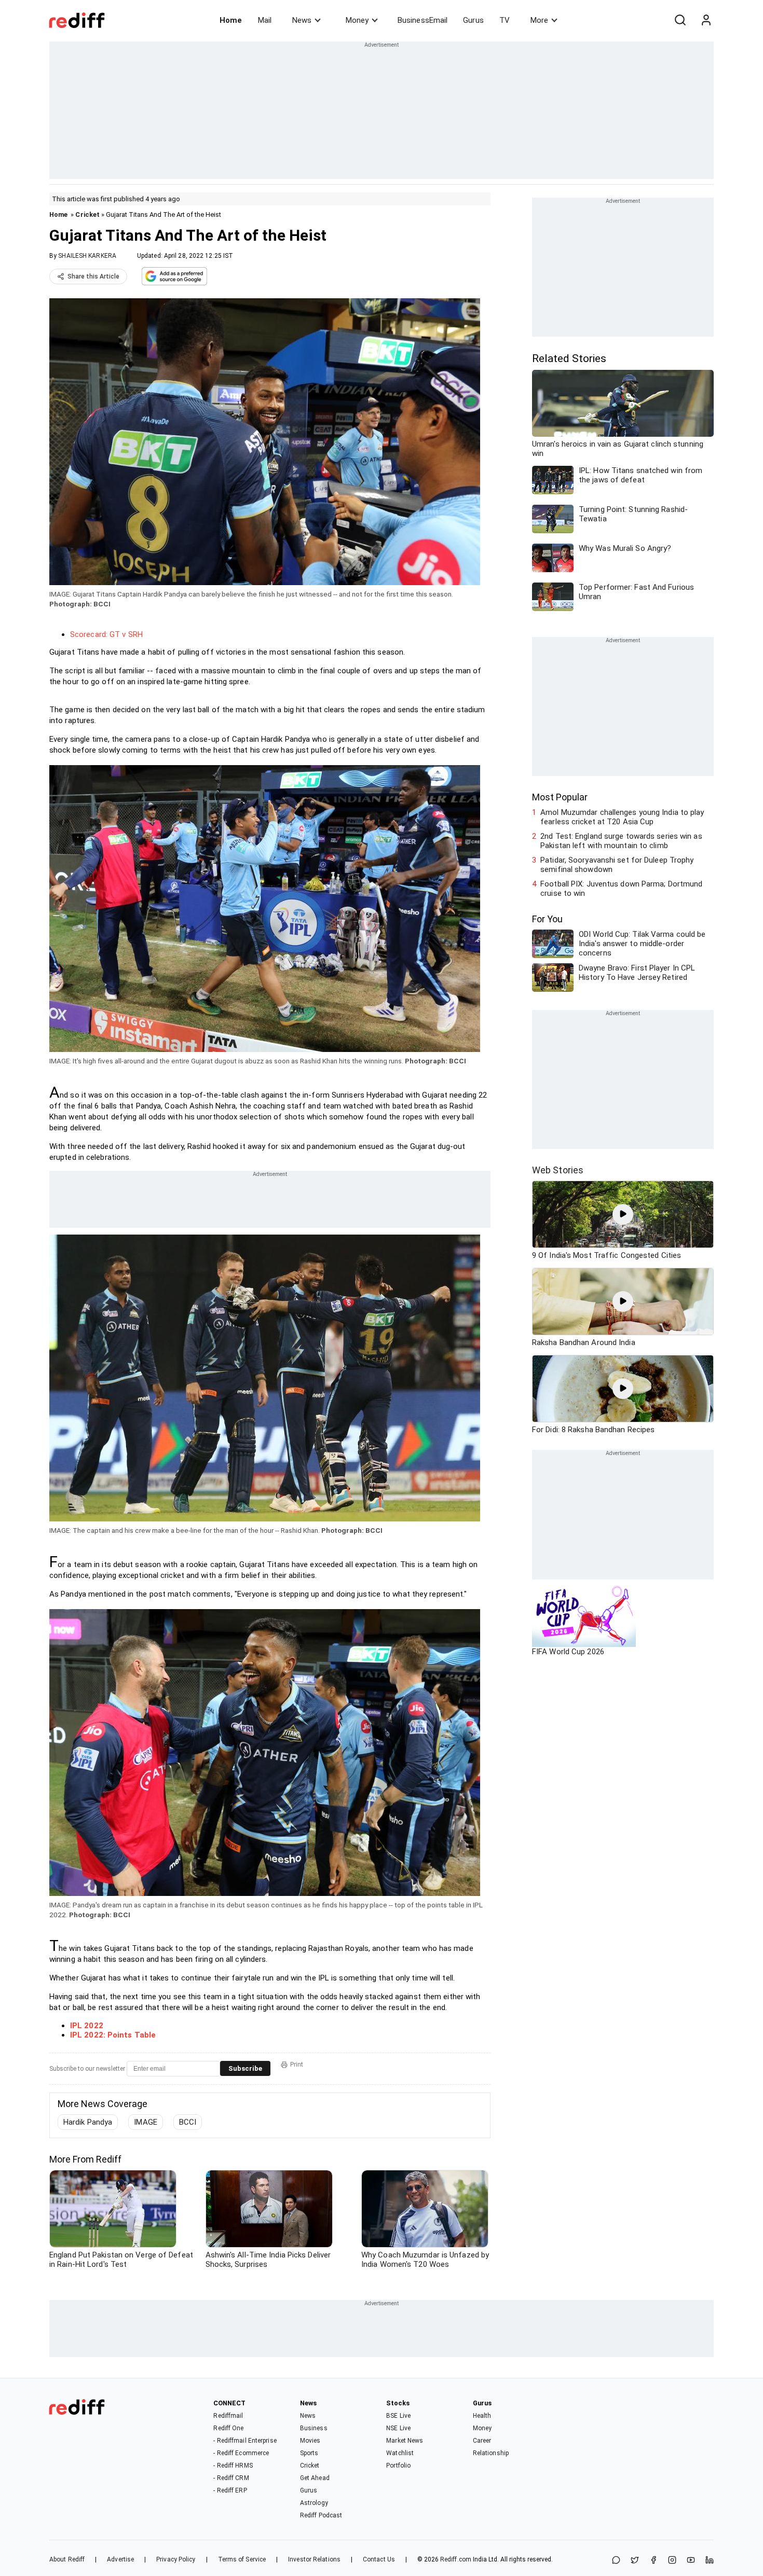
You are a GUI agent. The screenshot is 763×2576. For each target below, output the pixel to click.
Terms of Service (242, 2559)
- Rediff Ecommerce (241, 2453)
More (539, 20)
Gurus (473, 20)
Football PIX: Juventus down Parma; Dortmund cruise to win (621, 889)
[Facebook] (653, 2561)
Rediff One (228, 2428)
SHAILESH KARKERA (87, 256)
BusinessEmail (423, 20)
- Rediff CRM (231, 2478)
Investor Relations (314, 2559)
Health (482, 2416)
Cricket (87, 214)
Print (297, 2065)
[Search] (680, 20)
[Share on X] (635, 2561)
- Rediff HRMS (233, 2466)
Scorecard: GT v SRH (106, 634)
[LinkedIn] (710, 2561)
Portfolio (398, 2466)
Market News (405, 2441)
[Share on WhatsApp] (616, 2561)
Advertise (120, 2559)
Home (231, 20)
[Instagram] (672, 2561)
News (302, 20)
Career (482, 2441)
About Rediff (67, 2559)
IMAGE (146, 2122)
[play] (623, 1214)
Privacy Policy (176, 2559)
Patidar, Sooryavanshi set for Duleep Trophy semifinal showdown (617, 865)
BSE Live (398, 2416)
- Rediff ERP (230, 2490)
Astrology (314, 2503)
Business (314, 2428)
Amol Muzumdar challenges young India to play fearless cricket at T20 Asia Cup (622, 817)
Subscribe (245, 2068)
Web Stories (558, 1170)
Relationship (491, 2453)
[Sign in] (706, 20)
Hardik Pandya (88, 2122)
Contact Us (379, 2559)
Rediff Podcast (321, 2515)
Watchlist (400, 2453)
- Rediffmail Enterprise (245, 2441)
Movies (310, 2441)
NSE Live (398, 2428)
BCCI (188, 2122)
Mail (265, 20)
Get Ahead (315, 2478)
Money (357, 20)
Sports (309, 2453)
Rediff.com (456, 2559)
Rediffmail (228, 2416)
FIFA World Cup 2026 (568, 1652)
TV (505, 20)
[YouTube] (691, 2561)
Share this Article (93, 276)
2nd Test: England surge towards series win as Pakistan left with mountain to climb (621, 841)
